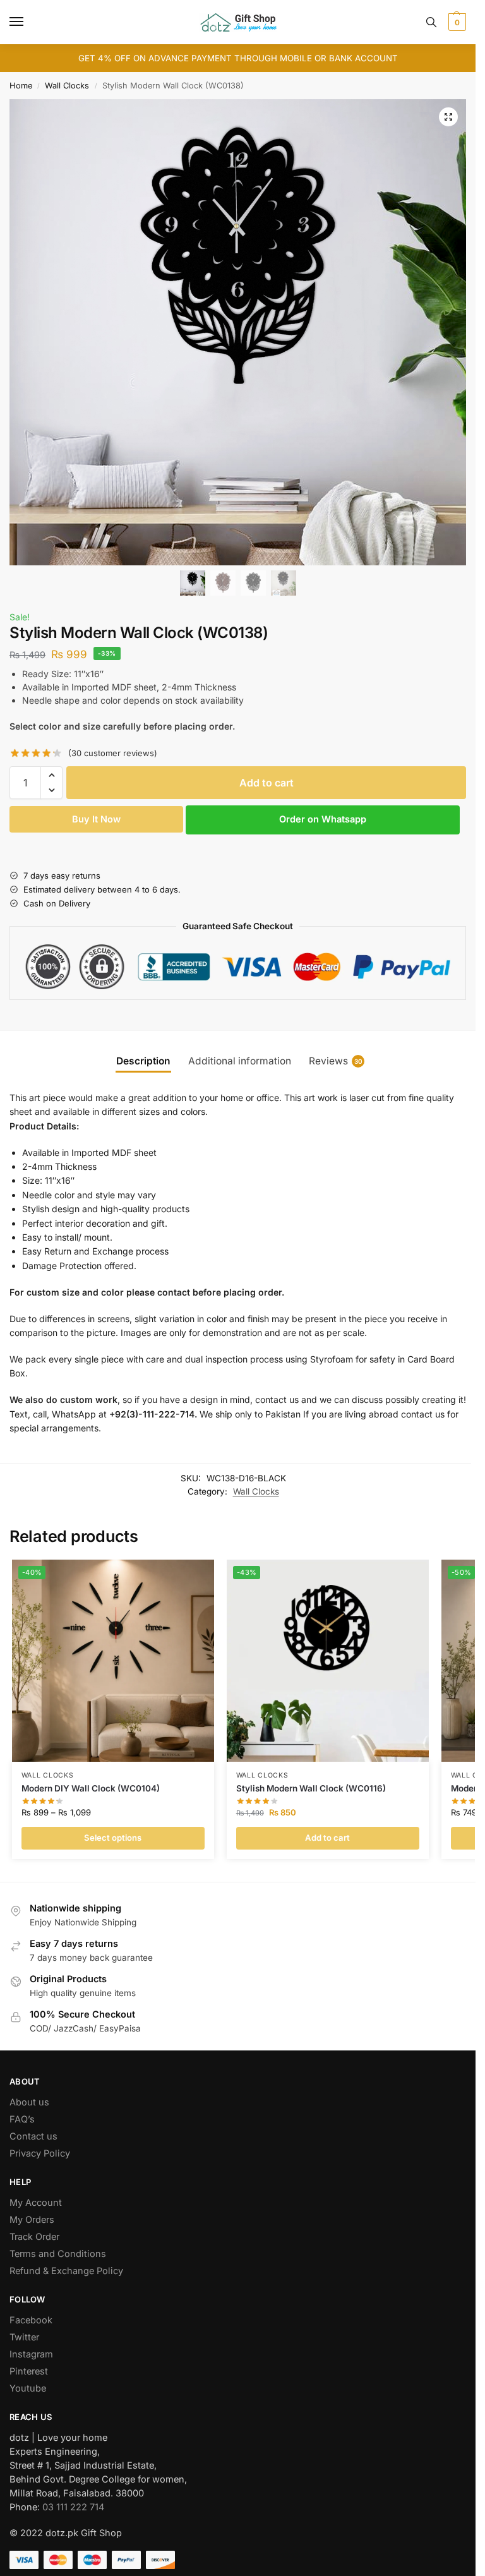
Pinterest (29, 2371)
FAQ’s (22, 2119)
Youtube (28, 2388)
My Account (36, 2203)
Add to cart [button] (327, 1838)
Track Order (34, 2237)
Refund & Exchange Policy (66, 2271)
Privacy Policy (40, 2153)
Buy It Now (96, 819)
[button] (456, 22)
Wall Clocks (67, 86)
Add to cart (266, 783)
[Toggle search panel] (431, 22)
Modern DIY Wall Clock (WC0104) (91, 1788)
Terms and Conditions (58, 2254)
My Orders (32, 2220)
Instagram (31, 2354)
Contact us (33, 2136)
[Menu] (28, 22)
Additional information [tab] (240, 1061)
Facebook (31, 2320)
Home (21, 86)
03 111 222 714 (73, 2507)
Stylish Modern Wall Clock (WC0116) (311, 1788)
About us (29, 2102)
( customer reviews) (113, 753)
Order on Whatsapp (323, 819)
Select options (113, 1838)
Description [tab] (143, 1061)
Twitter (24, 2337)
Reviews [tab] (336, 1061)
